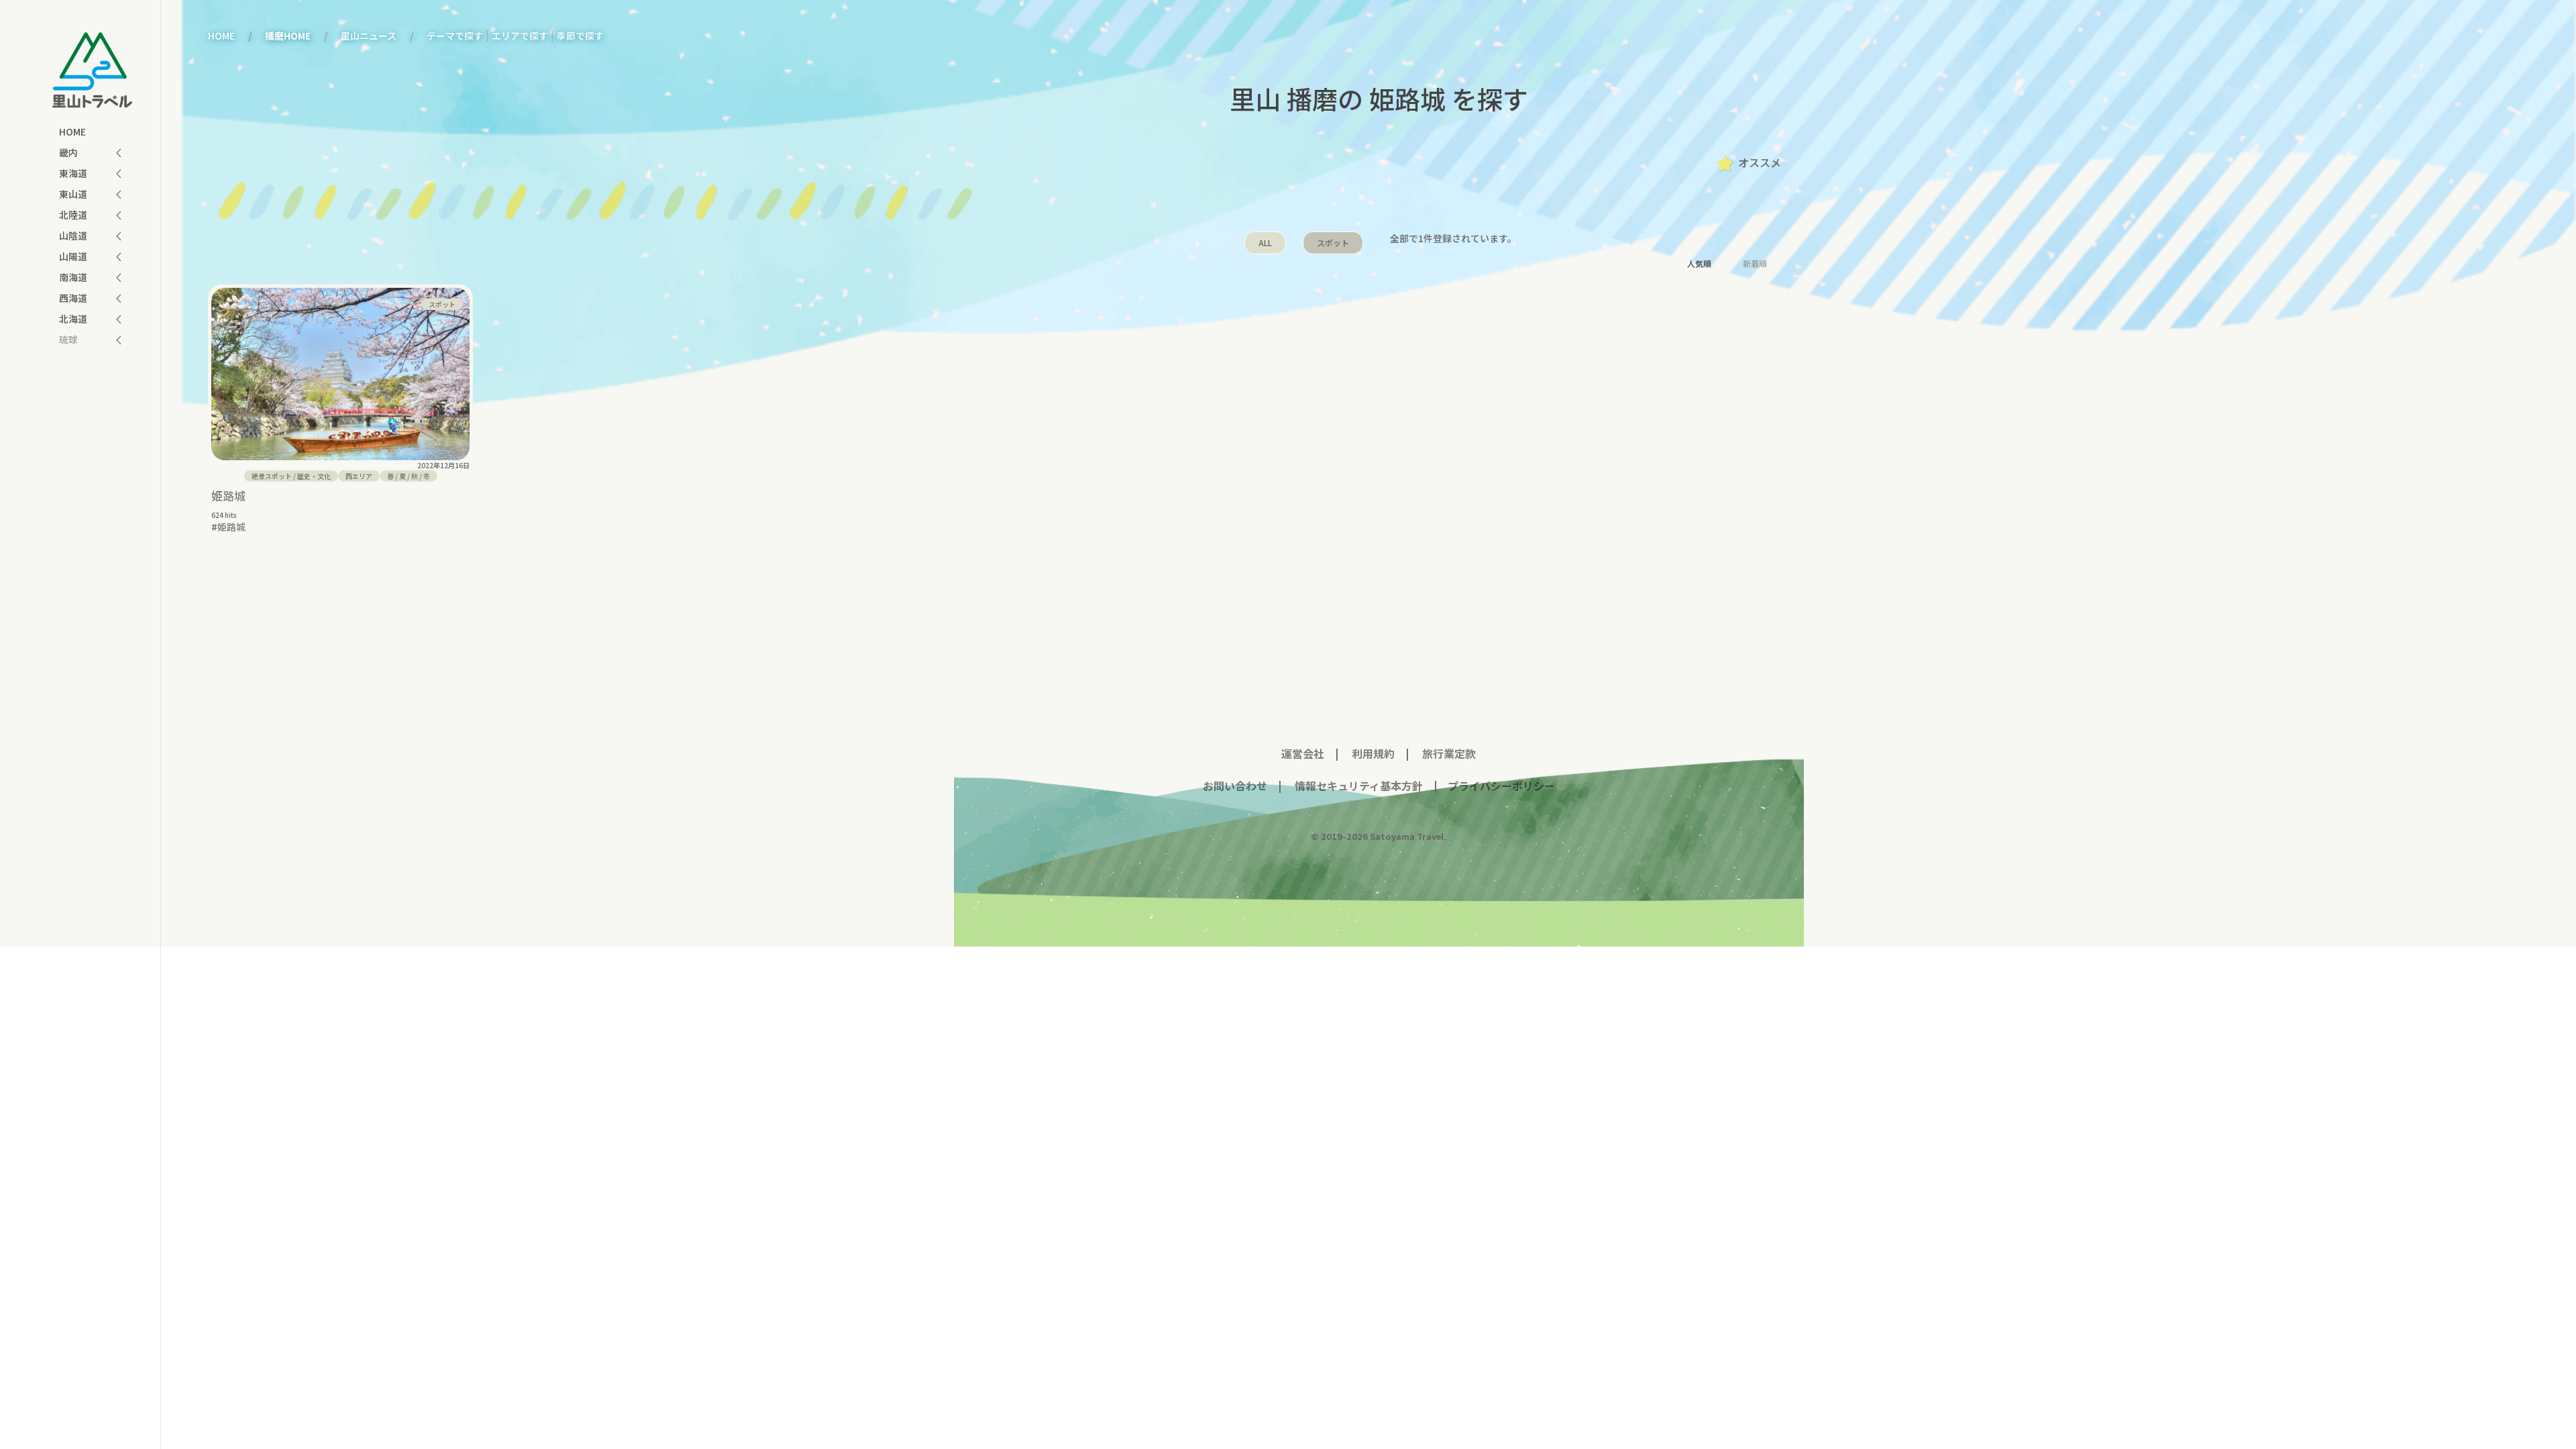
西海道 (73, 298)
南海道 (73, 277)
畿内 (68, 152)
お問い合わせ (1235, 786)
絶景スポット (272, 476)
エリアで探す (520, 36)
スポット (1333, 243)
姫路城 (228, 495)
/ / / (409, 476)
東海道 (73, 173)
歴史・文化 (314, 476)
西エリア (359, 476)
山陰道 (73, 235)
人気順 (1699, 263)
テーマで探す (455, 36)
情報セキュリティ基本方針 (1357, 786)
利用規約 (1373, 753)
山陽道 (73, 256)
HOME (72, 131)
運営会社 (1303, 753)
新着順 (1755, 263)
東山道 (73, 194)
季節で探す (580, 36)
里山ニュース (369, 36)
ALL (1265, 243)
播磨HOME (288, 36)
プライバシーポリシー (1501, 786)
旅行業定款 (1449, 753)
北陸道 (73, 215)
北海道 (73, 319)
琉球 (68, 339)
